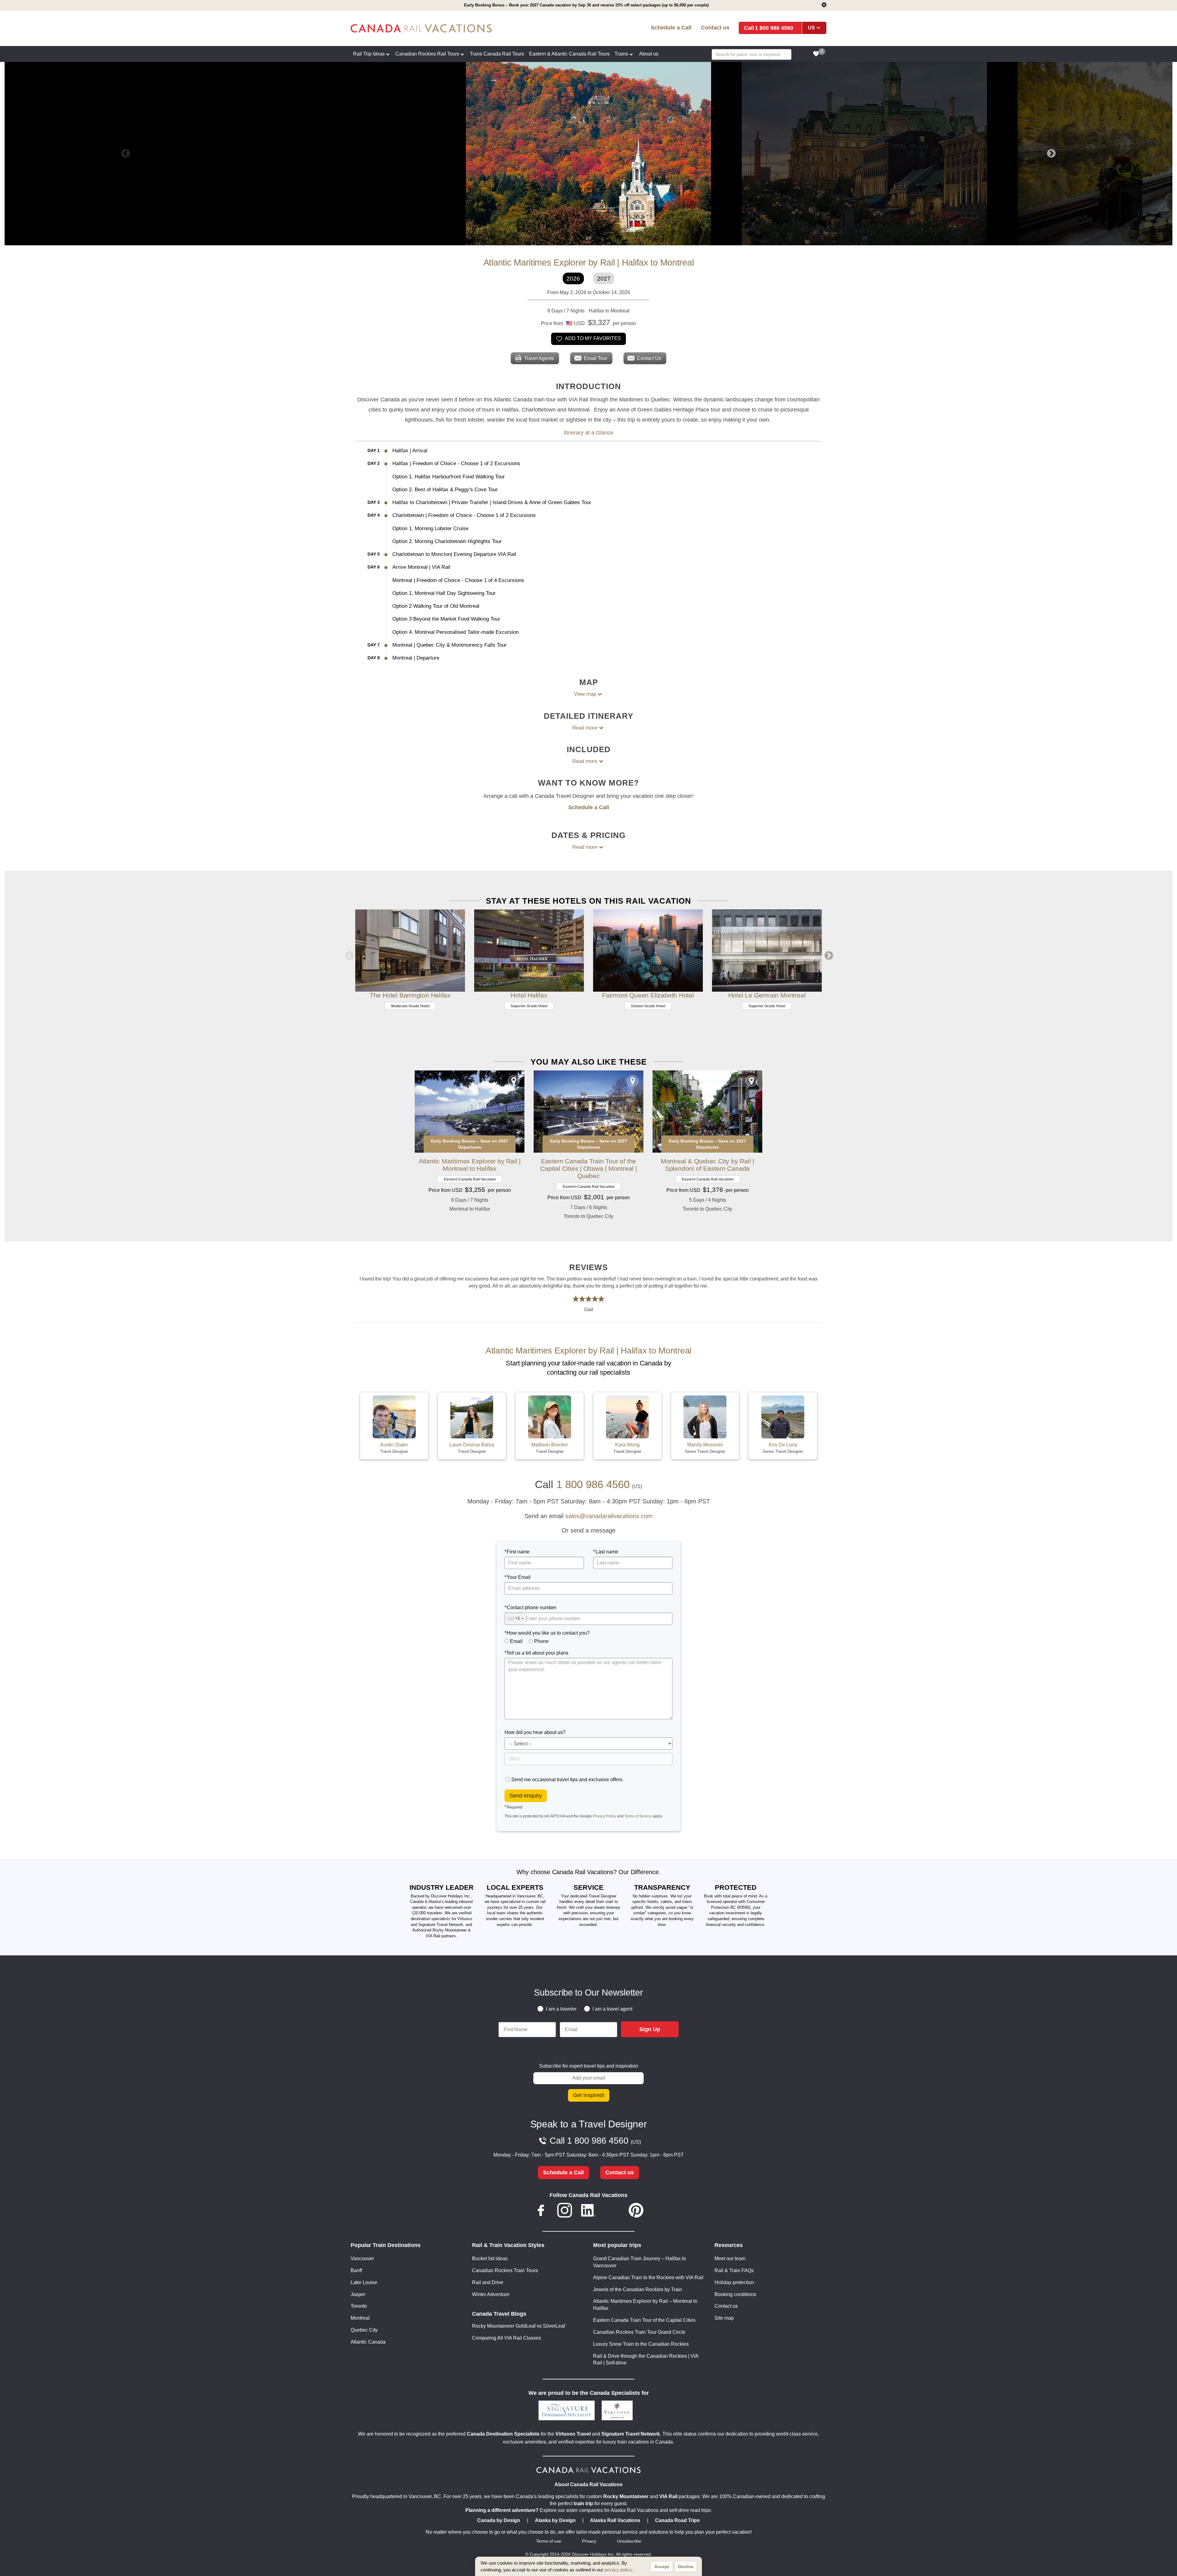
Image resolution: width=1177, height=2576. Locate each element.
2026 (573, 279)
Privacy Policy (604, 1816)
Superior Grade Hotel (529, 1006)
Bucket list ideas (490, 2258)
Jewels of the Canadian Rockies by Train (638, 2289)
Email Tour (596, 358)
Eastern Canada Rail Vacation (470, 1179)
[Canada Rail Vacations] (447, 28)
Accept (662, 2566)
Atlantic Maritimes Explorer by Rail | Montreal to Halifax (470, 1165)
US (811, 28)
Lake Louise (364, 2282)
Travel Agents (539, 358)
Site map (724, 2318)
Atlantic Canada (368, 2342)
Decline (686, 2566)
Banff (356, 2270)
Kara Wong (627, 1445)
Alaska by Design (555, 2520)
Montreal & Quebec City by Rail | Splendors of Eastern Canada (707, 1165)
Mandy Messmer (705, 1445)
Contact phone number (531, 1608)
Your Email (519, 1577)
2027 (604, 279)
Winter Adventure (491, 2294)
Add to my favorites (593, 338)
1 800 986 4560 (774, 28)
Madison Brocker (550, 1445)
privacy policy (618, 2570)
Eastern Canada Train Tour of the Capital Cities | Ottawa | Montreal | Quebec (588, 1168)
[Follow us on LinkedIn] (588, 2211)
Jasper (358, 2294)
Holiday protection (734, 2282)
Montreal (360, 2318)
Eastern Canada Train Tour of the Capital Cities (644, 2320)
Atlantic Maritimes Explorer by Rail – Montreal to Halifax (645, 2305)
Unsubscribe (629, 2541)
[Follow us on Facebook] (541, 2211)
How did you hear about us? (535, 1732)
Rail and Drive (488, 2282)
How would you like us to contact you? (548, 1633)
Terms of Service (638, 1816)
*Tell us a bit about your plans (536, 1653)
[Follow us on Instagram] (565, 2211)
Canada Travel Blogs (499, 2314)
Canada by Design (499, 2520)
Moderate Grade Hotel (410, 1006)
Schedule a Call (671, 27)
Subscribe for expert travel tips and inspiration (589, 2066)
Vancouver (362, 2258)
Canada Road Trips (677, 2520)
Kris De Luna (783, 1445)
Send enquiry (526, 1796)
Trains (621, 54)
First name (518, 1552)
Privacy (589, 2541)
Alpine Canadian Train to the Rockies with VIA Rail (648, 2277)
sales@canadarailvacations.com (609, 1516)
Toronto (359, 2306)
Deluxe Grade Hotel (648, 1006)
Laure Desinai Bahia (472, 1445)
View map (585, 694)
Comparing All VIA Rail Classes (507, 2338)
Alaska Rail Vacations (615, 2520)
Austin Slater (394, 1445)
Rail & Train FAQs (734, 2270)
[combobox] (514, 1619)
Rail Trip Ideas (369, 54)
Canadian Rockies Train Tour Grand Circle (639, 2332)
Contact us (715, 27)
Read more (585, 728)
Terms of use (549, 2541)
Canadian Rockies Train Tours (505, 2270)
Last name (607, 1552)
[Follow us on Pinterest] (636, 2211)
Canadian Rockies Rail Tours (427, 54)
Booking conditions (735, 2294)
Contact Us (649, 358)
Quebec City (364, 2330)
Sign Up (650, 2029)
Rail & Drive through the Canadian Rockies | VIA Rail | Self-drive (646, 2360)
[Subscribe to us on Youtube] (612, 2211)
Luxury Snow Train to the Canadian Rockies (641, 2344)
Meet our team (730, 2258)
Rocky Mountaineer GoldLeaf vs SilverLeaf (518, 2326)
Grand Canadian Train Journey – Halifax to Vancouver (640, 2262)
